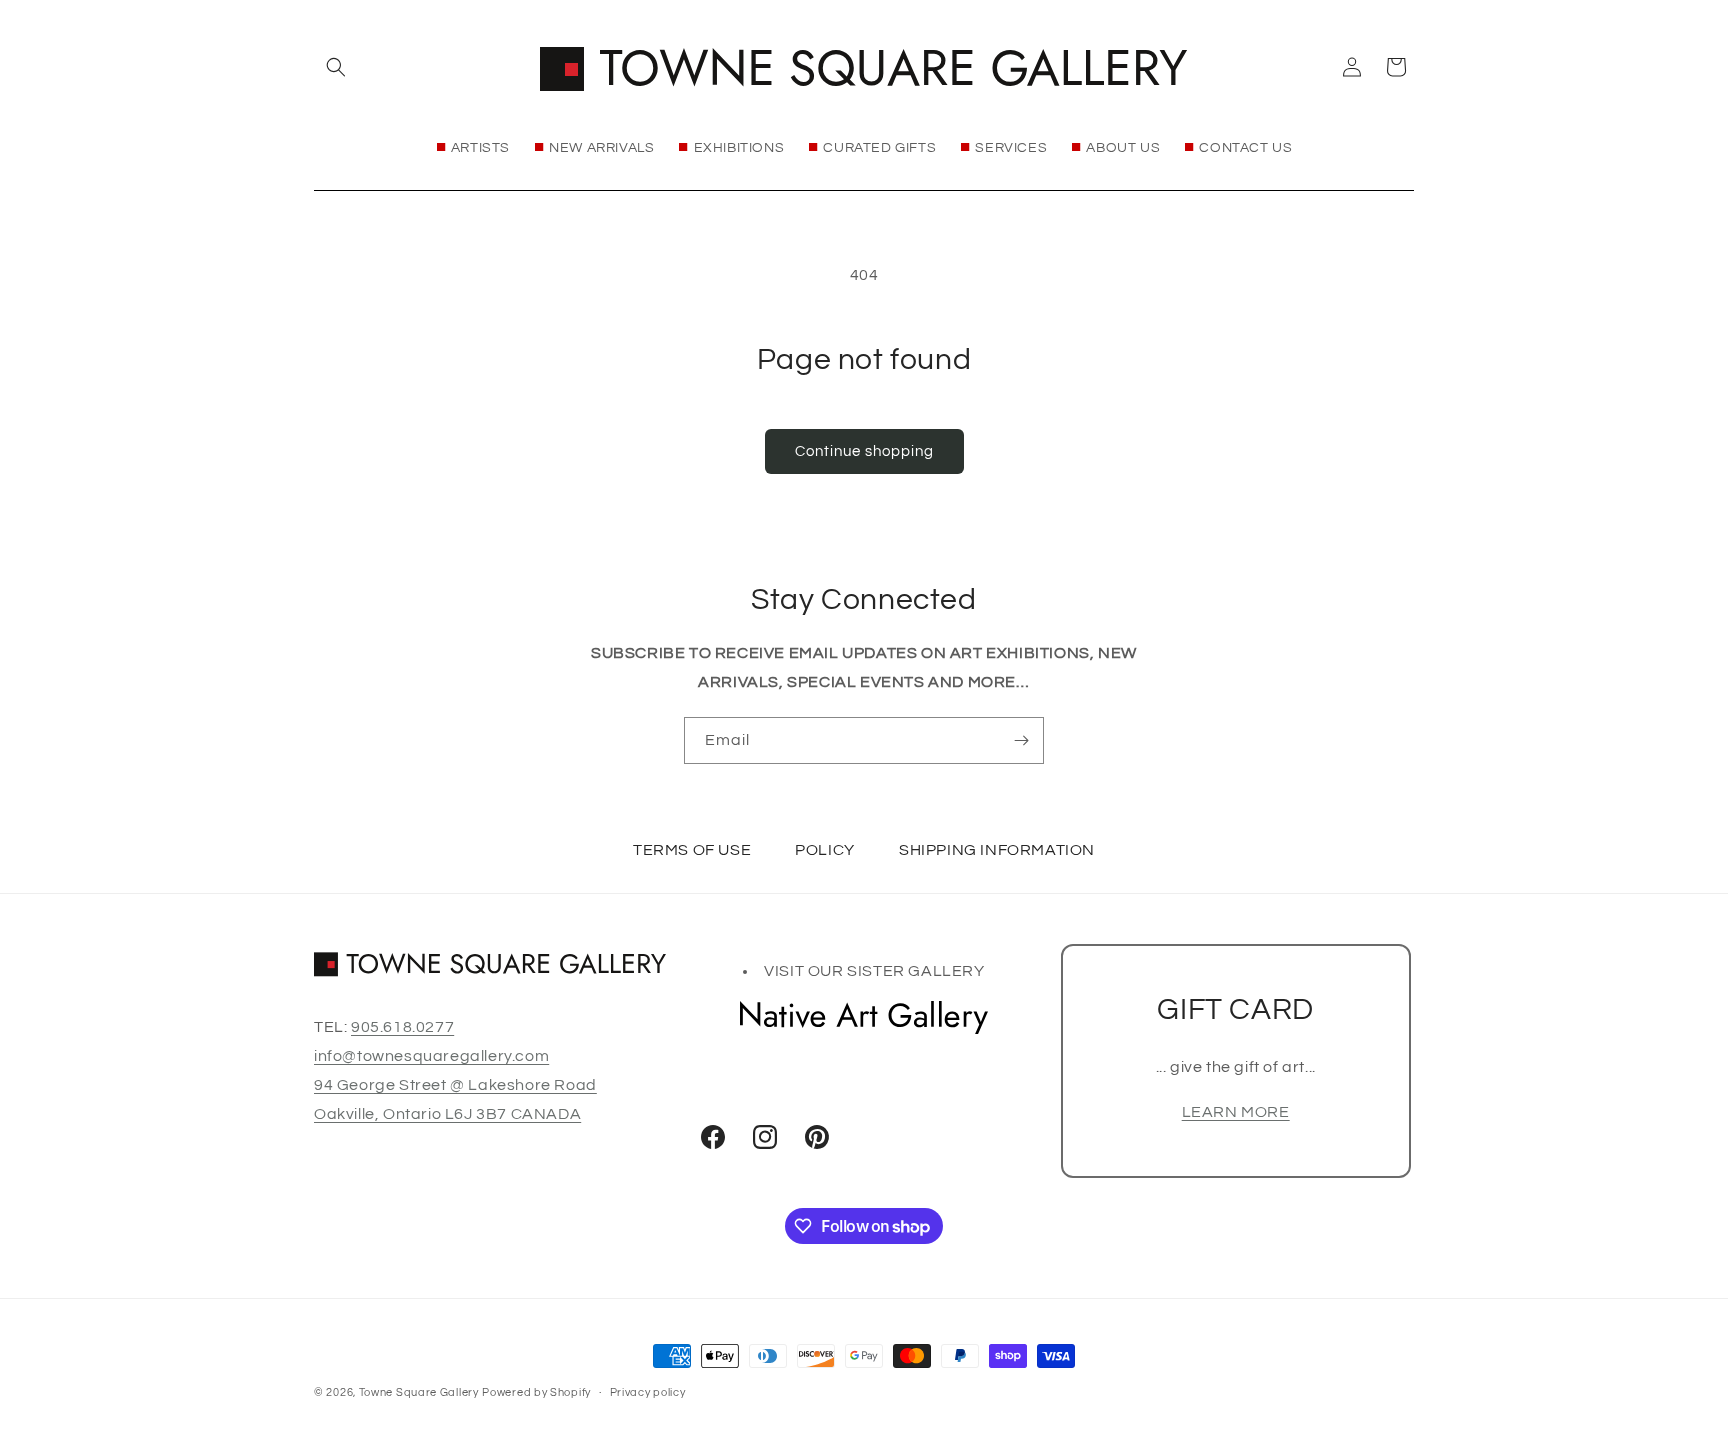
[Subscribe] (1021, 740)
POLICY (825, 850)
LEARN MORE (1236, 1112)
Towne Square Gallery (419, 1392)
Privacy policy (648, 1392)
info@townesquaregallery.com (431, 1056)
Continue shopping (864, 451)
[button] (336, 67)
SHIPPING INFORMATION (997, 850)
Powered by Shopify (536, 1392)
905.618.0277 (402, 1027)
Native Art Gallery (864, 1017)
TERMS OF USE (692, 850)
